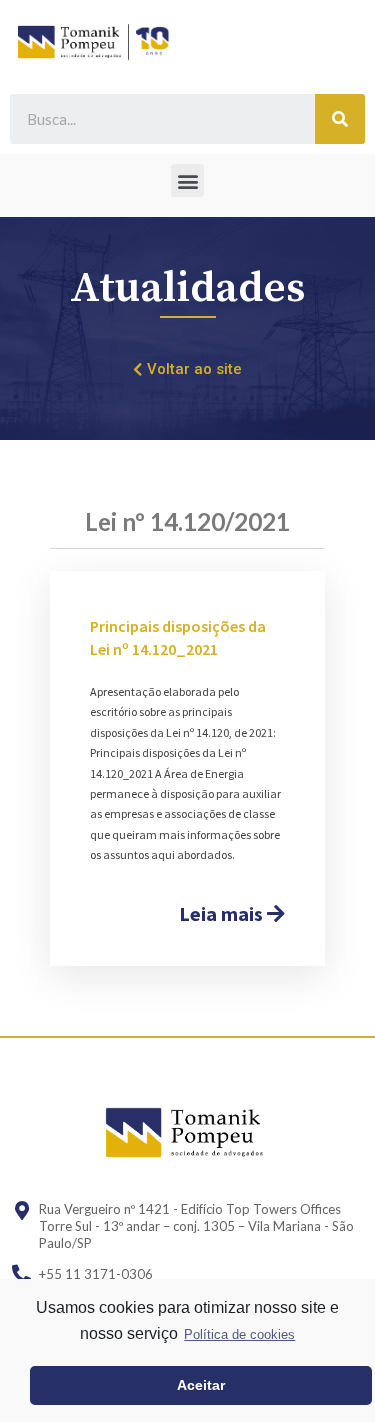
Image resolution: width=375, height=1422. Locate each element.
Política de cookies (239, 1334)
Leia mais (223, 913)
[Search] (340, 119)
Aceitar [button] (201, 1385)
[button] (187, 180)
